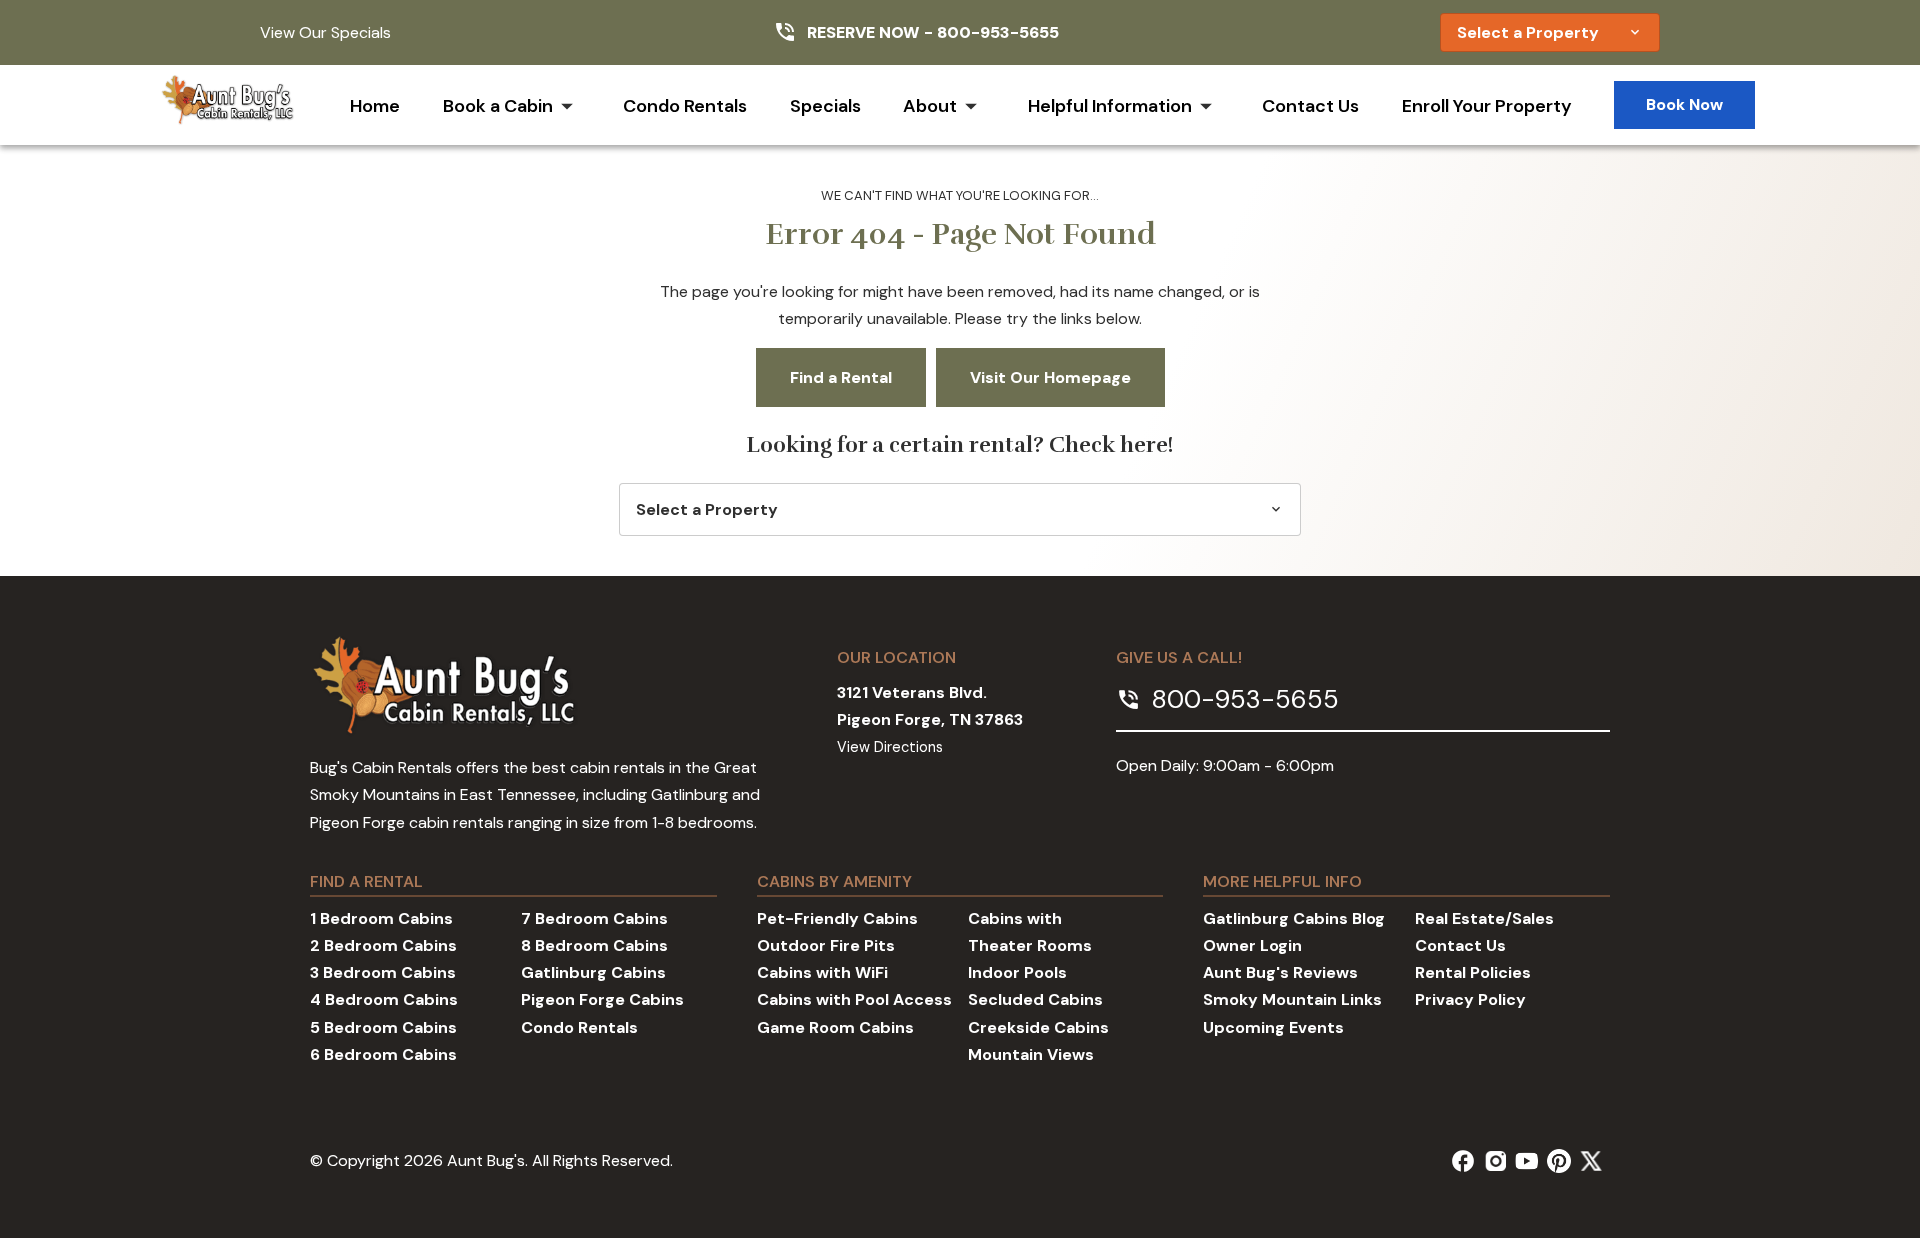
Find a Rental (841, 377)
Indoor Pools (1017, 972)
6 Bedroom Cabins (383, 1054)
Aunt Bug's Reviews (1280, 972)
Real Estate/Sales (1484, 918)
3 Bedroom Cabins (383, 972)
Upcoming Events (1273, 1027)
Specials (825, 106)
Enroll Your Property (1487, 106)
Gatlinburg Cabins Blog (1294, 918)
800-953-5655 (998, 32)
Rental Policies (1473, 972)
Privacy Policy (1470, 999)
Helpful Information (1110, 106)
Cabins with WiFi (822, 972)
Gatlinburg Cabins (593, 972)
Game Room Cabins (835, 1027)
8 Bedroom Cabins (594, 945)
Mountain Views (1031, 1054)
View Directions (890, 747)
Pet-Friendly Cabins (837, 918)
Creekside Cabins (1038, 1027)
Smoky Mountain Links (1292, 999)
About (930, 106)
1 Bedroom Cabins (381, 918)
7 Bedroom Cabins (594, 918)
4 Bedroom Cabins (384, 999)
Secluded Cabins (1035, 999)
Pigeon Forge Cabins (602, 999)
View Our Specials (325, 32)
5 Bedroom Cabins (383, 1027)
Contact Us (1310, 106)
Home (375, 106)
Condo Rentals (685, 106)
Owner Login (1252, 945)
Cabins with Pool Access (854, 999)
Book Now (1684, 104)
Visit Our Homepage (1050, 377)
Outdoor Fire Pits (826, 945)
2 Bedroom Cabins (383, 945)
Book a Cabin (498, 106)
